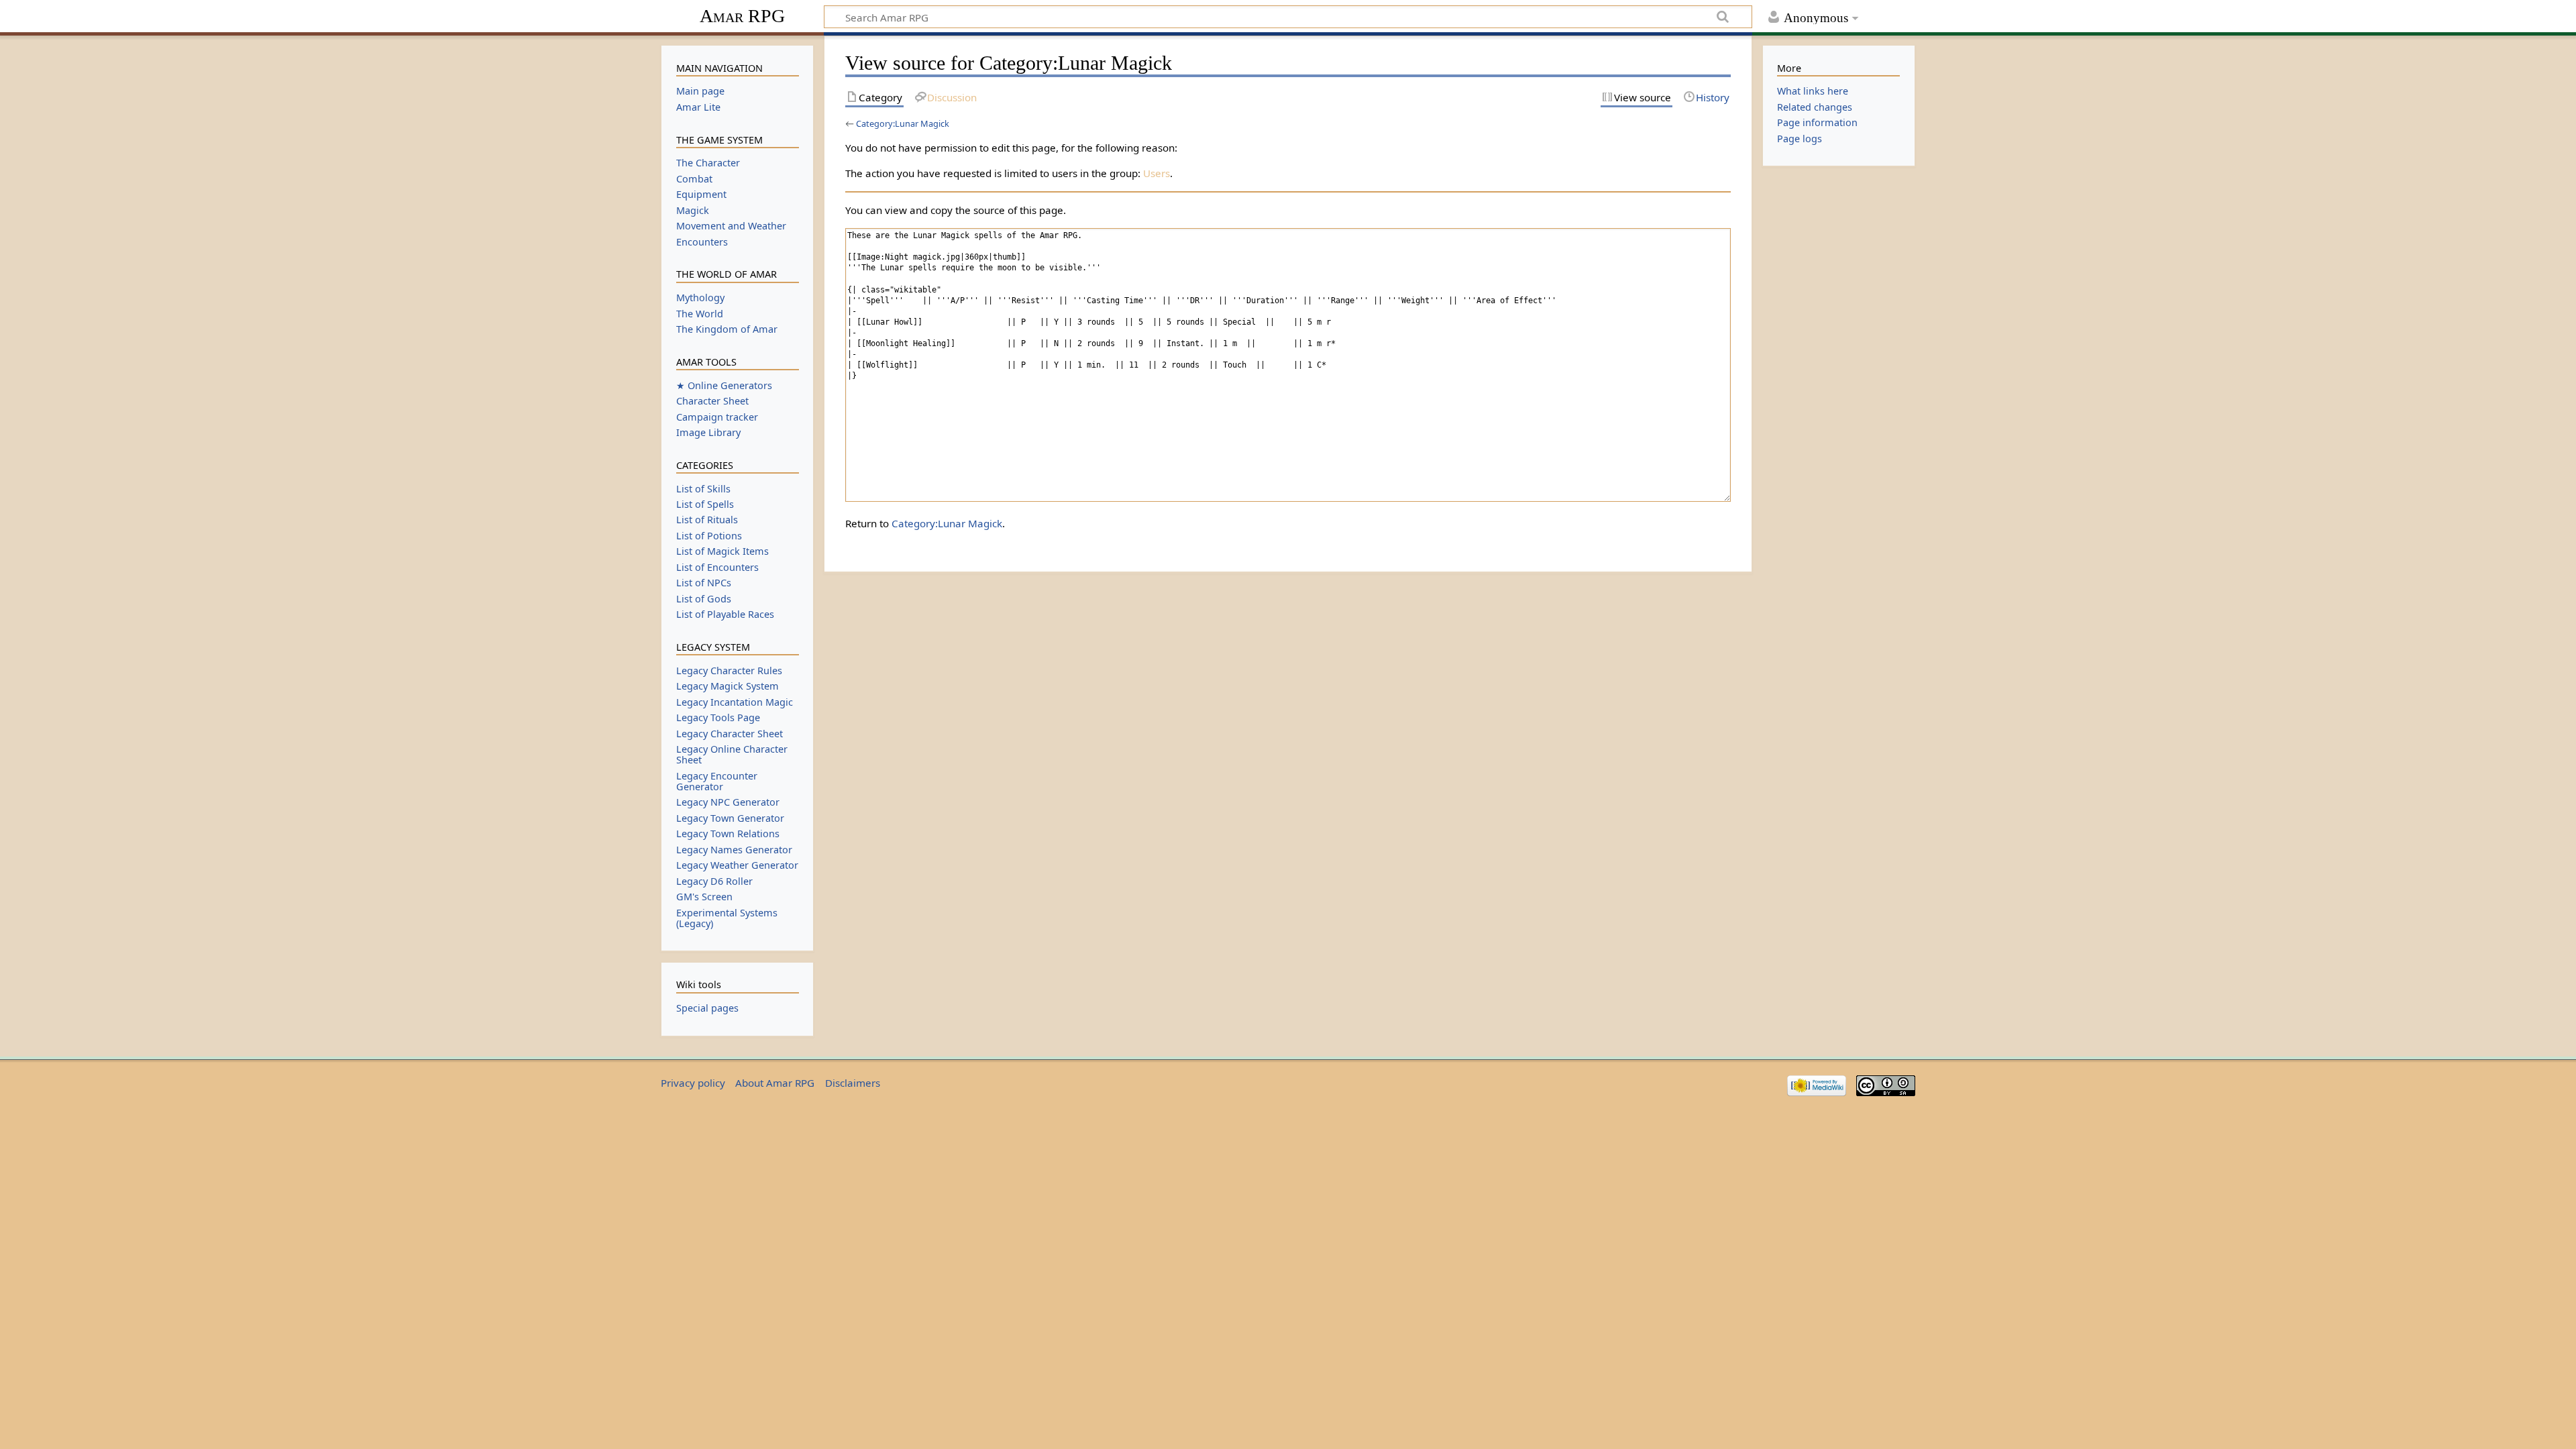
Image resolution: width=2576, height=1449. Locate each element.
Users (1157, 173)
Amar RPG (742, 16)
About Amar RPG (775, 1083)
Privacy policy (693, 1083)
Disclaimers (853, 1083)
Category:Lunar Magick (903, 123)
